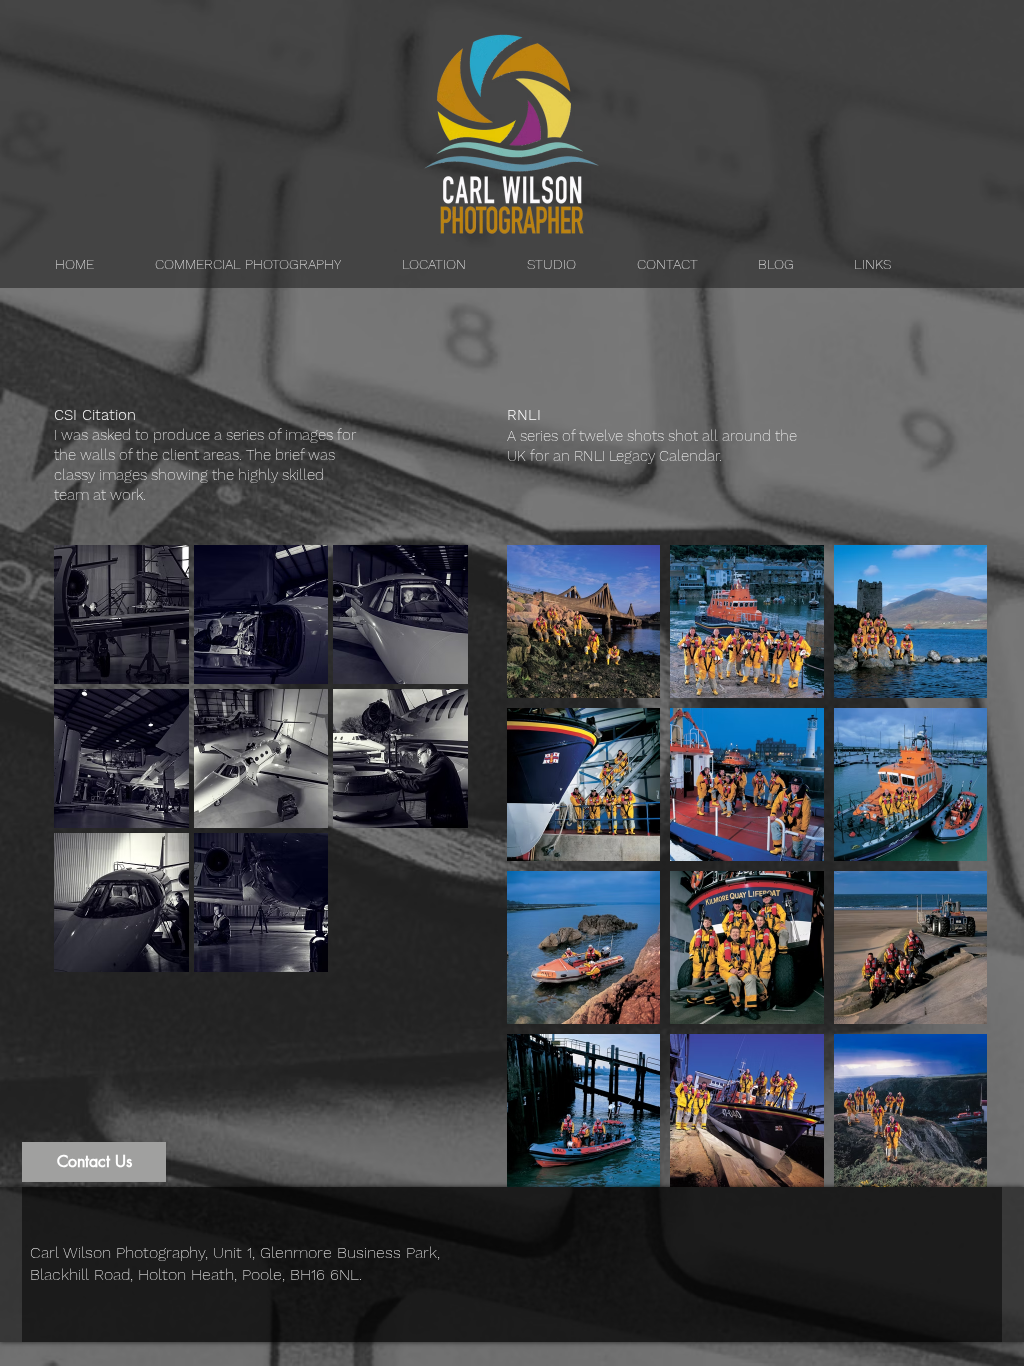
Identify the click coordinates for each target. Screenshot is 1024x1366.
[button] (121, 614)
